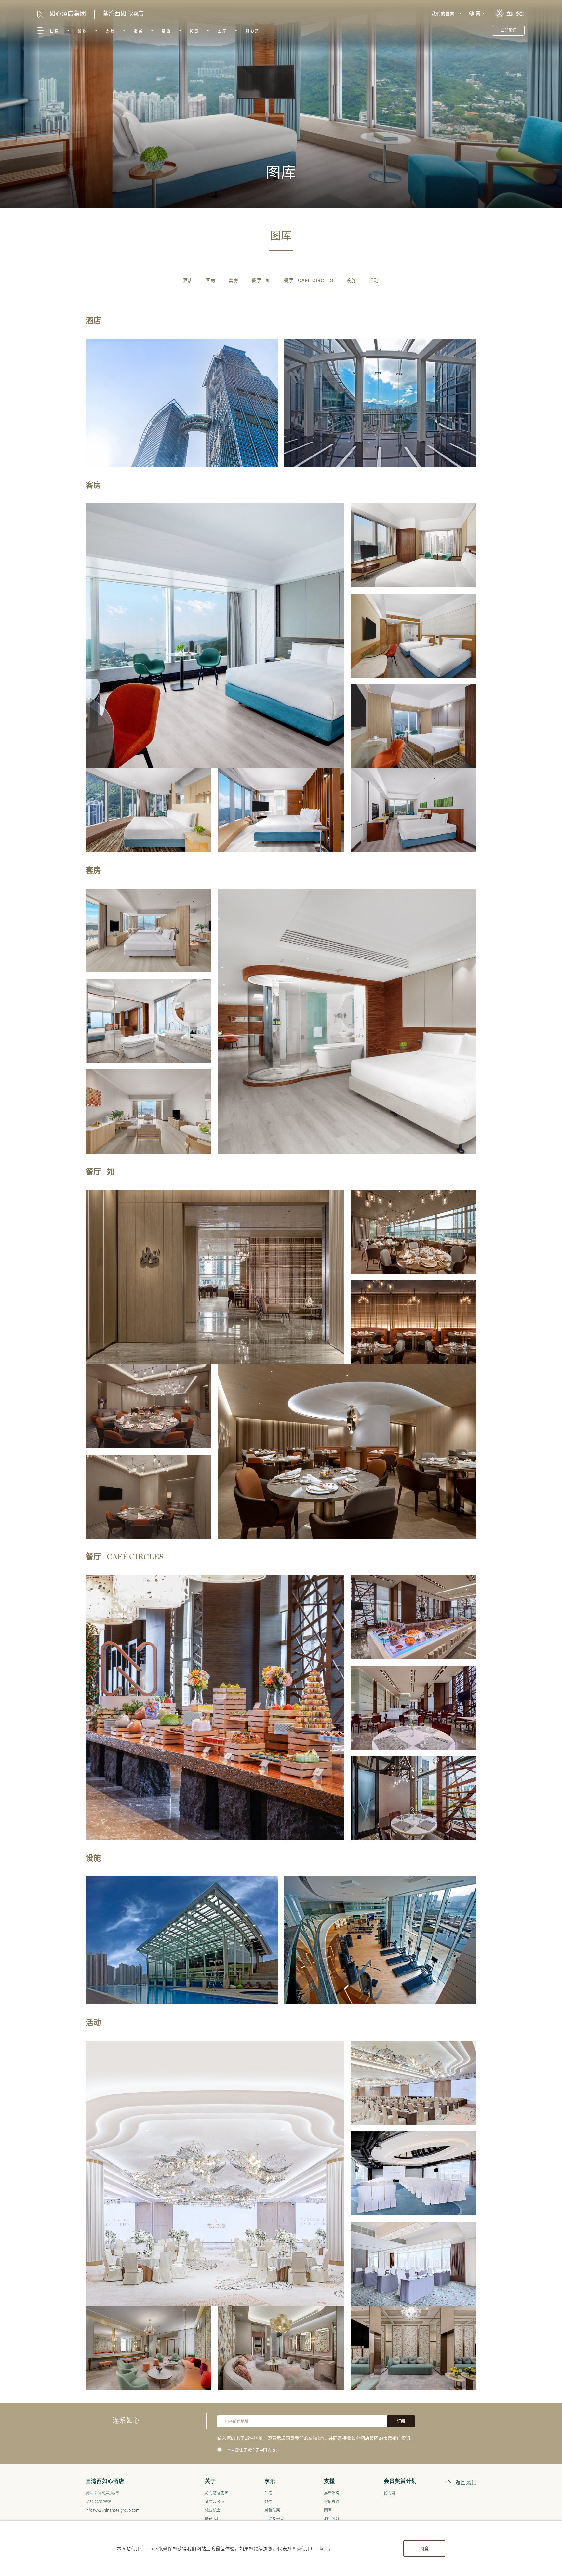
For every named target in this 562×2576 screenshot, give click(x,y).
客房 (211, 281)
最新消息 (332, 2493)
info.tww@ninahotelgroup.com (113, 2510)
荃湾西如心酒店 (123, 14)
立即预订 (508, 30)
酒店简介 (332, 2518)
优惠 (194, 31)
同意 (424, 2549)
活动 (374, 281)
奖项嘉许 (332, 2501)
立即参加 (515, 13)
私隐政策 (316, 2438)
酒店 (188, 281)
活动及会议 (274, 2518)
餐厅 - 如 (261, 281)
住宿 (54, 31)
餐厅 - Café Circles (308, 281)
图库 (222, 31)
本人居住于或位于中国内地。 (253, 2450)
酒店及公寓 (215, 2501)
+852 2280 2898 (98, 2501)
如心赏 (253, 31)
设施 (166, 31)
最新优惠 (272, 2510)
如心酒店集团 (217, 2493)
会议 (110, 31)
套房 (234, 281)
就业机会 (213, 2510)
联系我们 (213, 2518)
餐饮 (82, 31)
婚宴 (138, 31)
